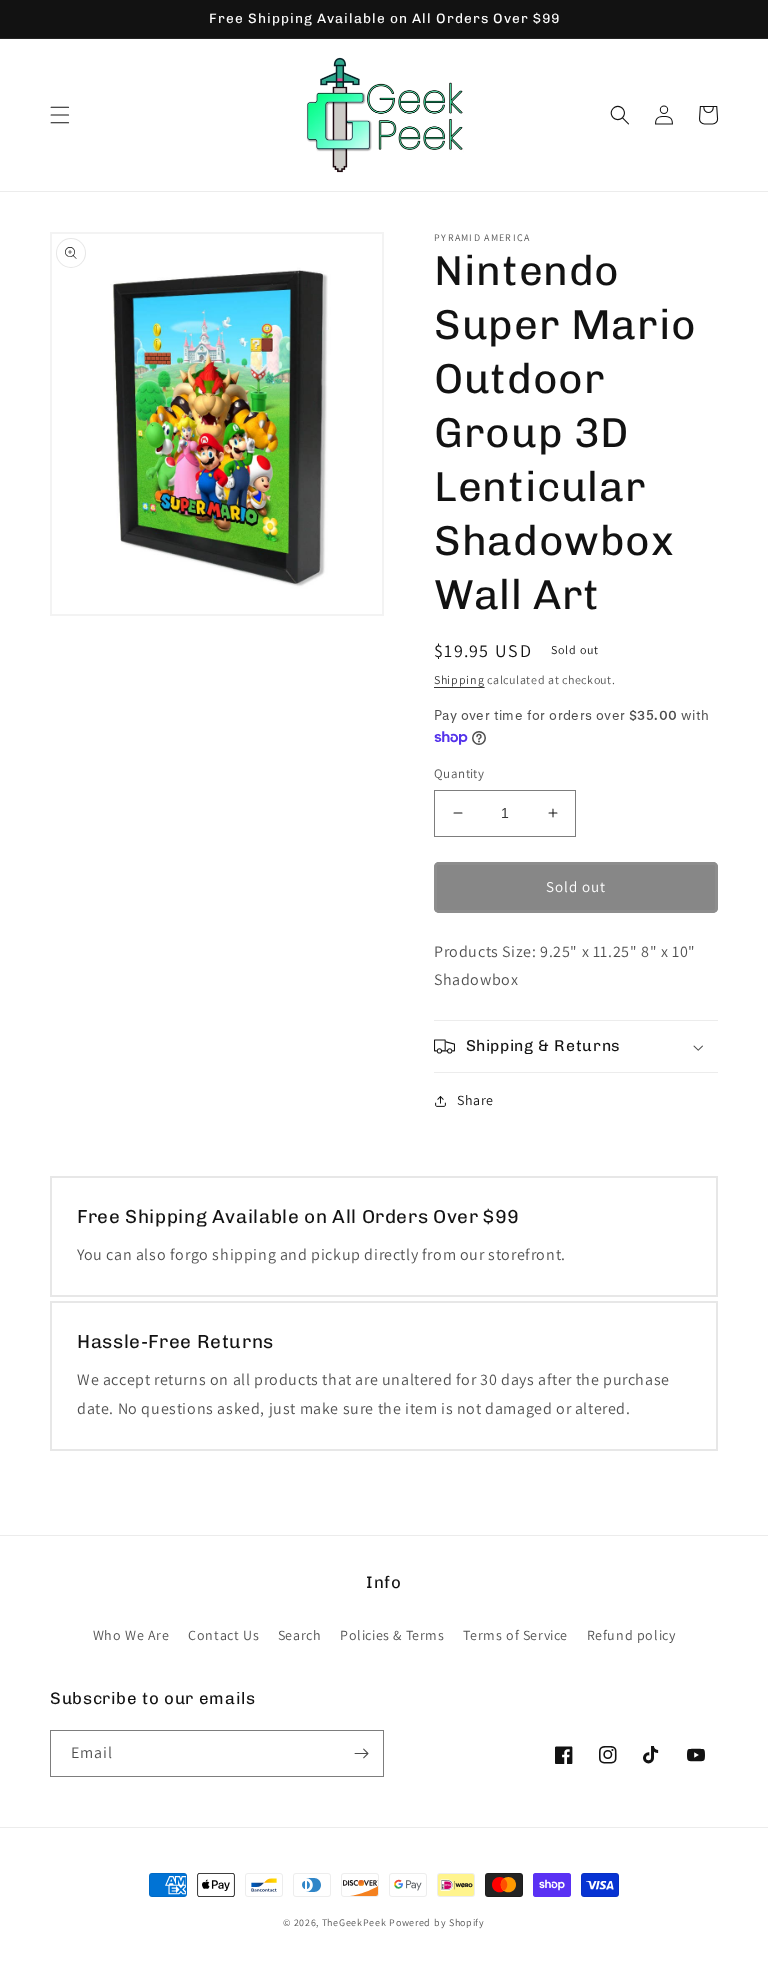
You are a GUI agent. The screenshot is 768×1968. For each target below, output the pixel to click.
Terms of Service (515, 1635)
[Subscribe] (361, 1753)
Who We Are (131, 1635)
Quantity (459, 773)
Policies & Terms (392, 1635)
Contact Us (223, 1635)
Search (300, 1635)
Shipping (459, 679)
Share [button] (475, 1100)
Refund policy (631, 1635)
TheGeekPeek (354, 1922)
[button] (60, 115)
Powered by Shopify (437, 1922)
